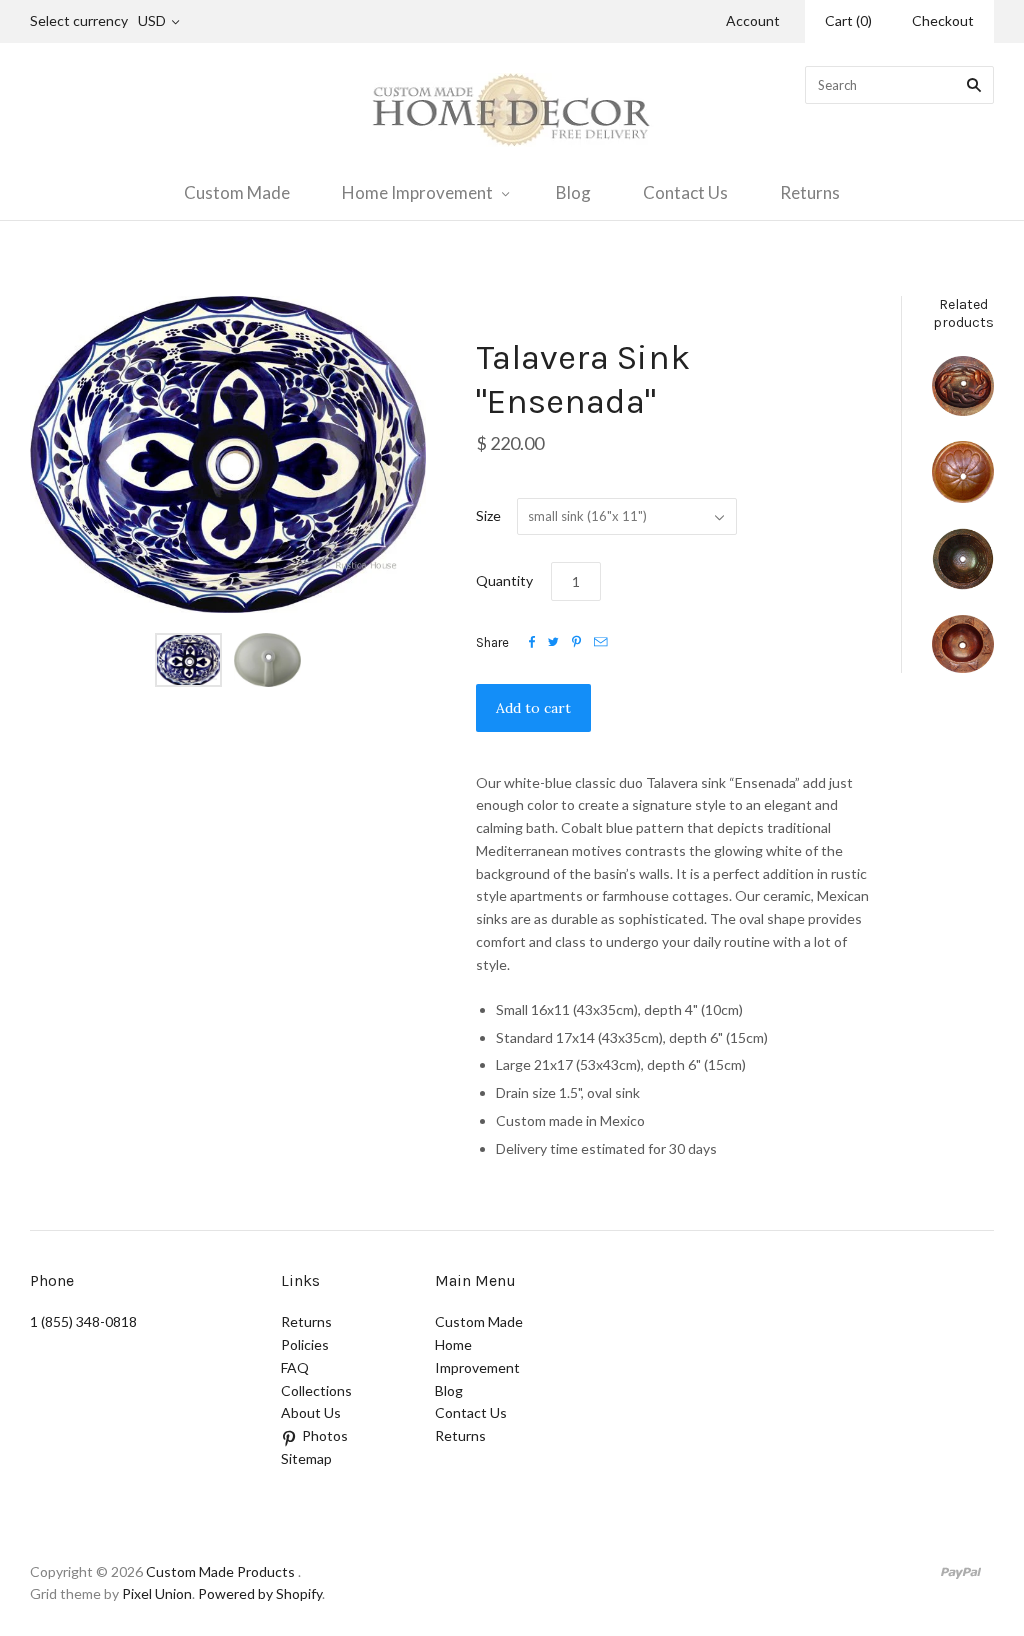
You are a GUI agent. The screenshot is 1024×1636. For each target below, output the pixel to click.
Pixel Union (157, 1593)
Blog (573, 192)
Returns (810, 192)
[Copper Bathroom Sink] (963, 385)
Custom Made (237, 192)
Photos (325, 1435)
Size (488, 515)
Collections (316, 1390)
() (848, 20)
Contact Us (685, 192)
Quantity (504, 580)
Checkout (943, 20)
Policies (305, 1344)
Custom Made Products (220, 1571)
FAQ (295, 1367)
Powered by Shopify (260, 1593)
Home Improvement (417, 192)
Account (753, 20)
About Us (311, 1412)
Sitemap (306, 1458)
